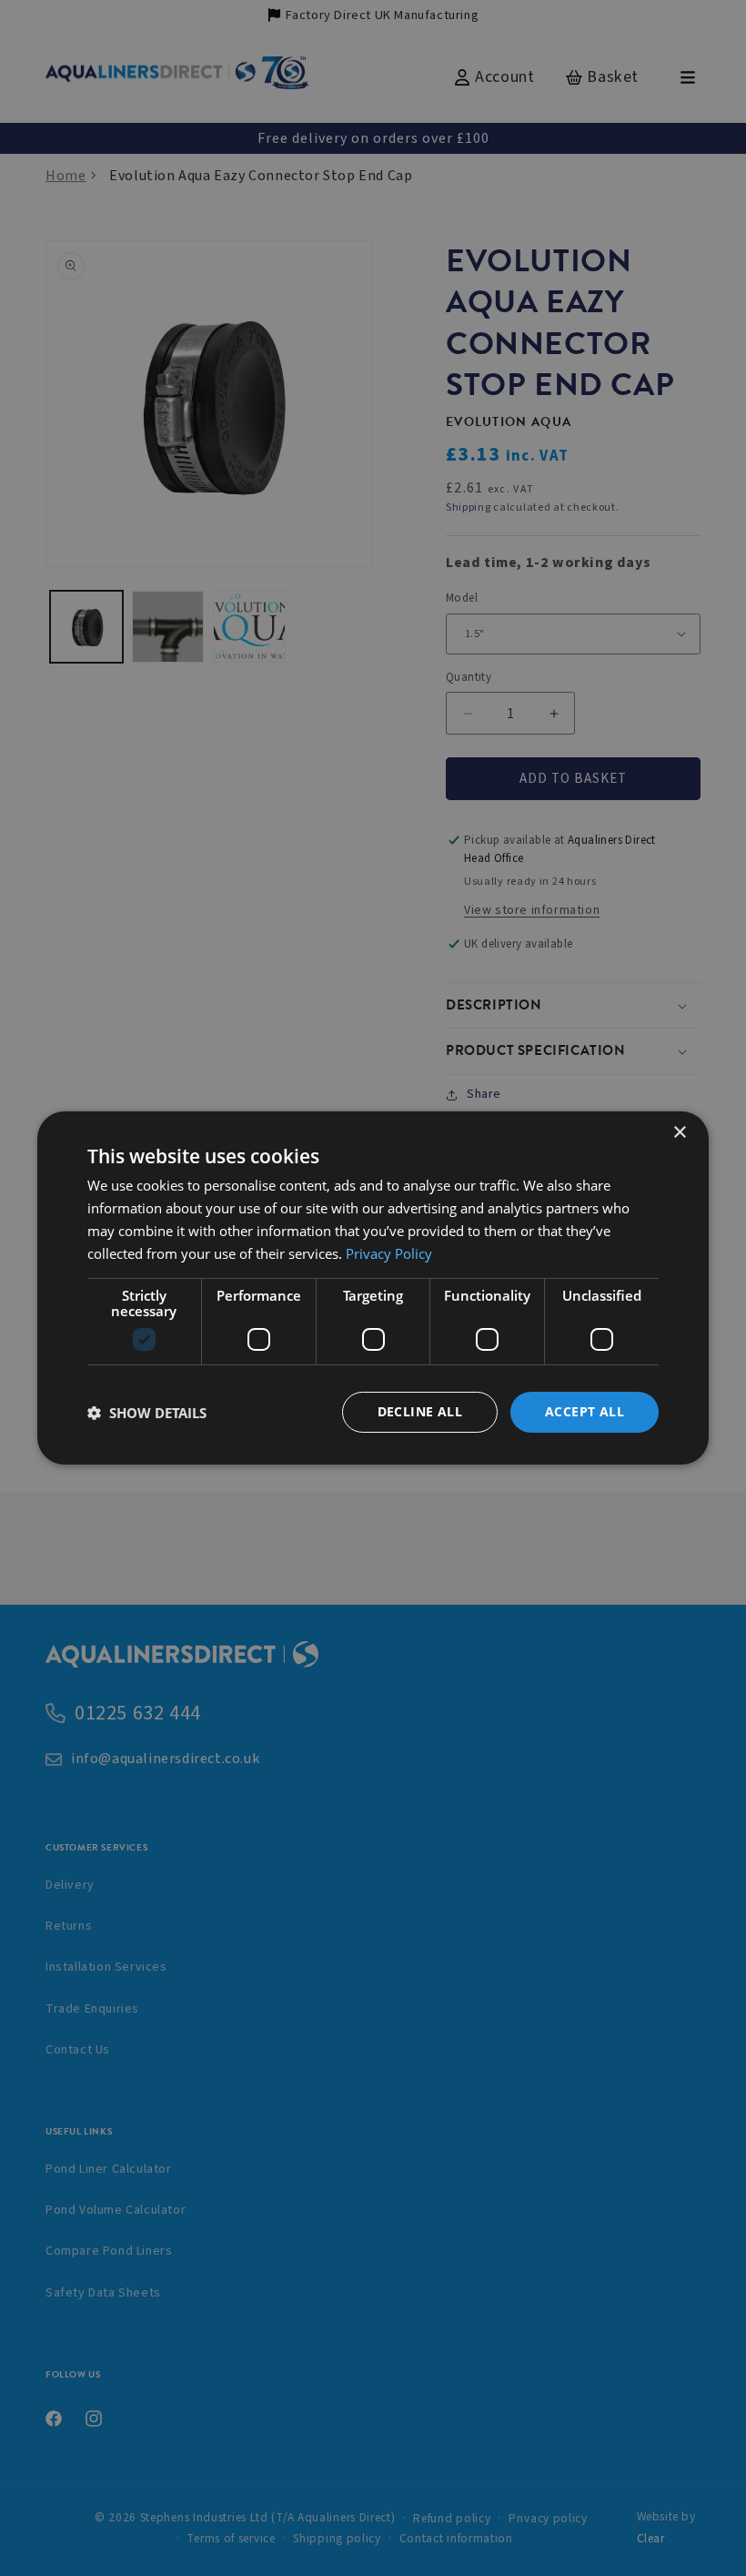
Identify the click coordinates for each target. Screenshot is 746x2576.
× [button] (679, 1133)
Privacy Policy (389, 1253)
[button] (147, 1413)
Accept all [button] (585, 1411)
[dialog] (373, 1288)
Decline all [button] (420, 1411)
